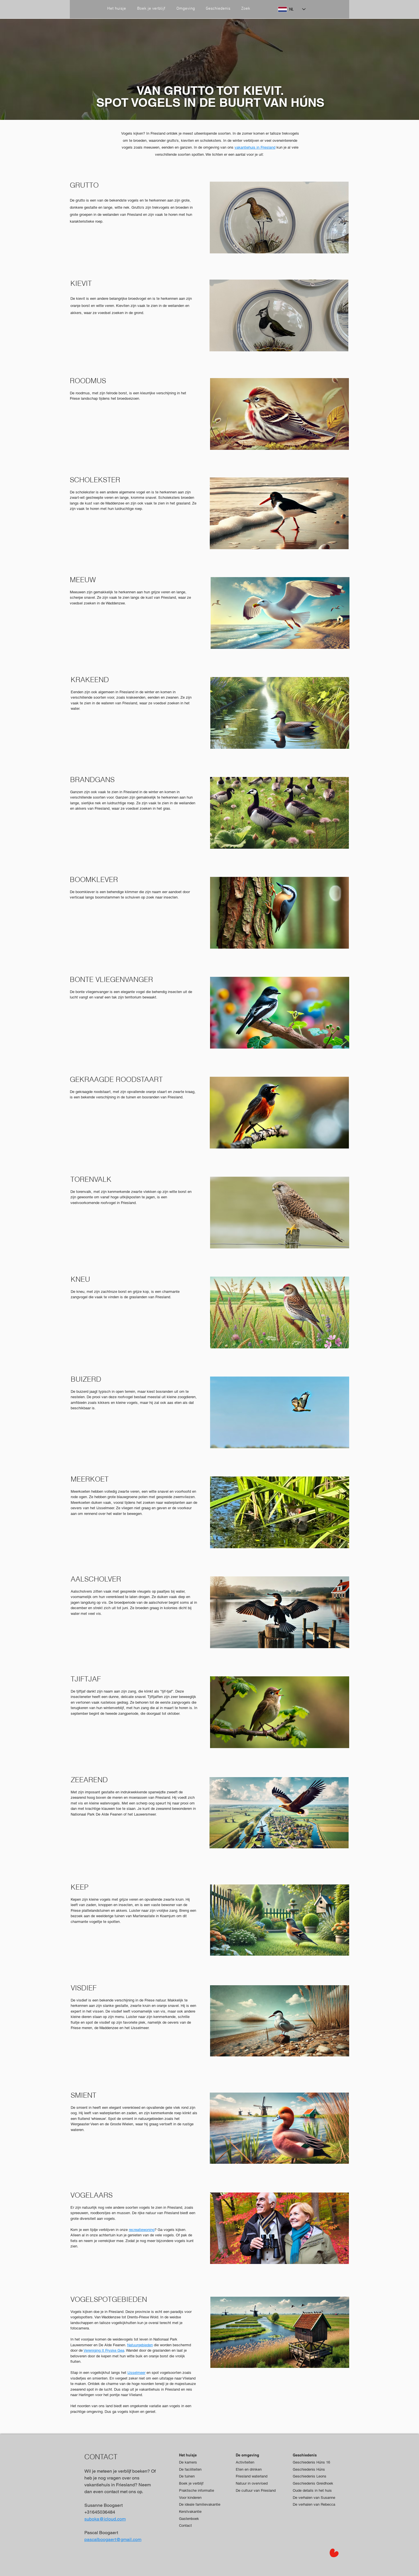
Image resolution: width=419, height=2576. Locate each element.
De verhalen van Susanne (314, 2498)
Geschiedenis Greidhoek (313, 2483)
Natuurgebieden (140, 2345)
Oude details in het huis (313, 2490)
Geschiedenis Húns (309, 2469)
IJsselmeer (136, 2373)
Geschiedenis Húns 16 (311, 2462)
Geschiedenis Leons (310, 2476)
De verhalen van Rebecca (314, 2504)
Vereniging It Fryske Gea (104, 2350)
